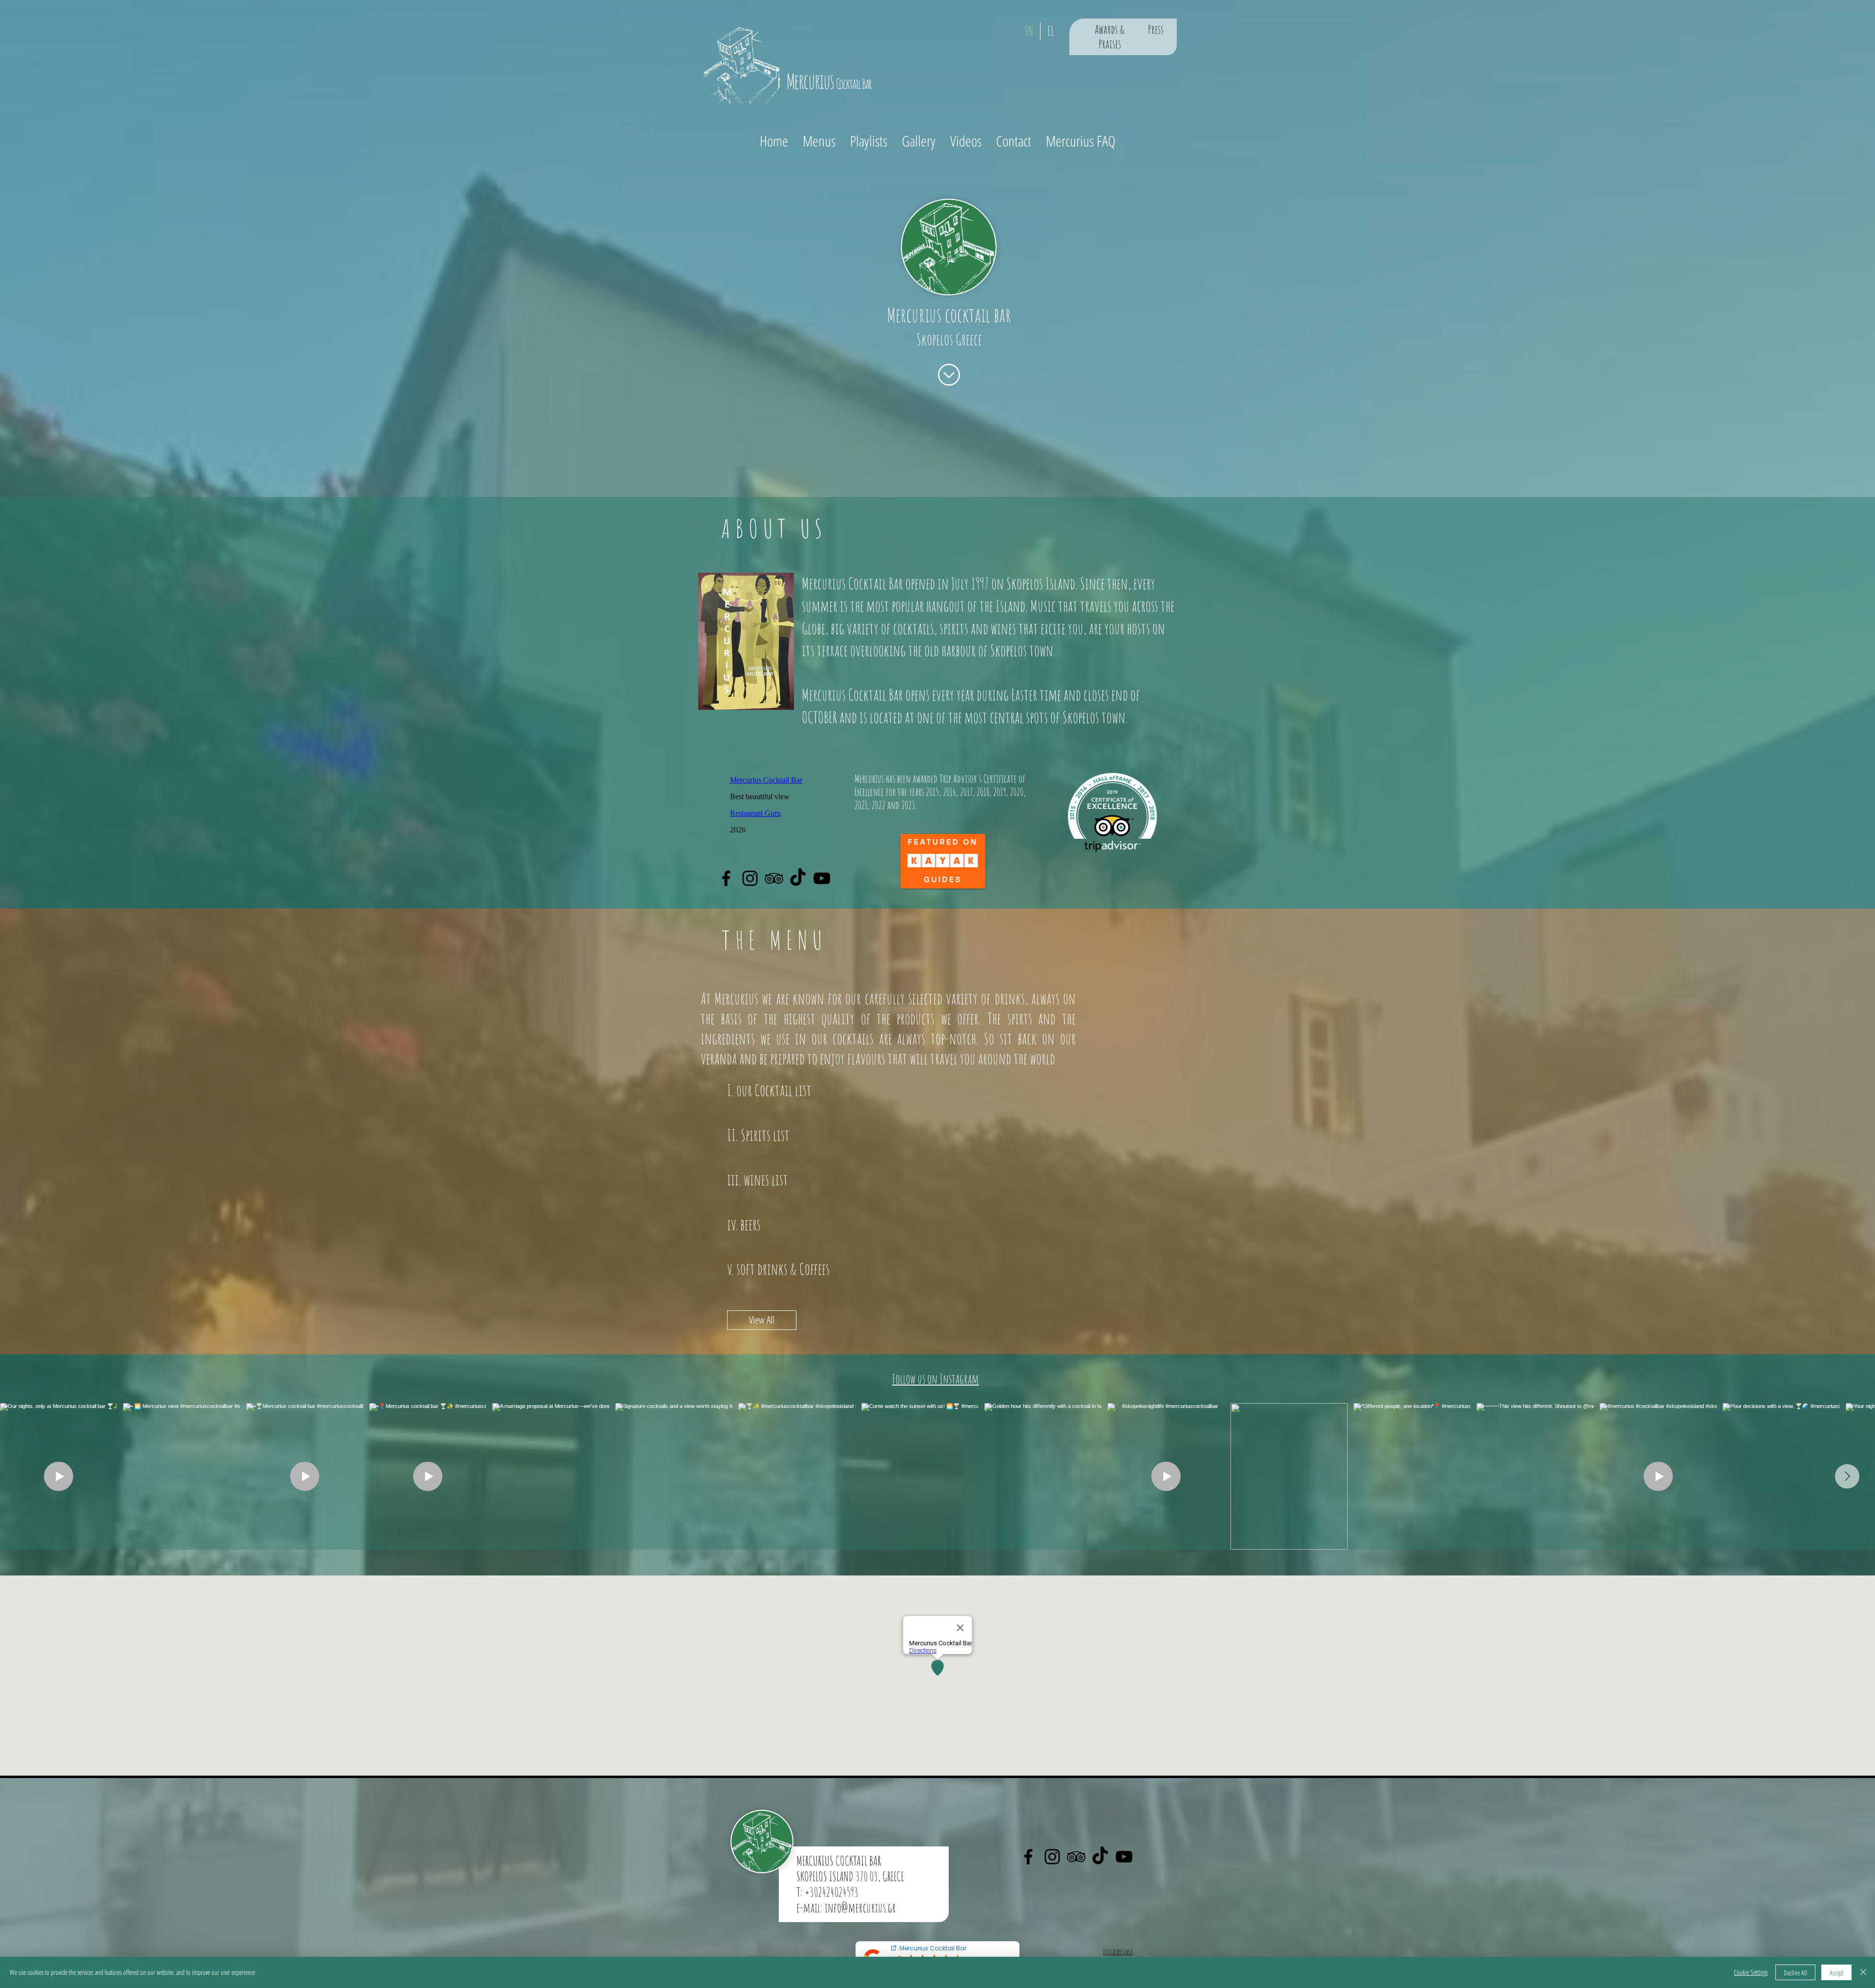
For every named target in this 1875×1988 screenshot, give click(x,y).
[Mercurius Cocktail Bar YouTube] (822, 878)
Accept (1836, 1973)
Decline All (1795, 1973)
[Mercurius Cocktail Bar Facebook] (726, 878)
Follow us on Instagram (936, 1379)
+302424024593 (832, 1892)
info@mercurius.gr (860, 1907)
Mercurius (916, 315)
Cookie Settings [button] (1751, 1972)
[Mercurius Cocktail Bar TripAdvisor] (774, 878)
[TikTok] (798, 878)
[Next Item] (1847, 1476)
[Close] (1863, 1972)
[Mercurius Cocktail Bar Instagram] (750, 878)
